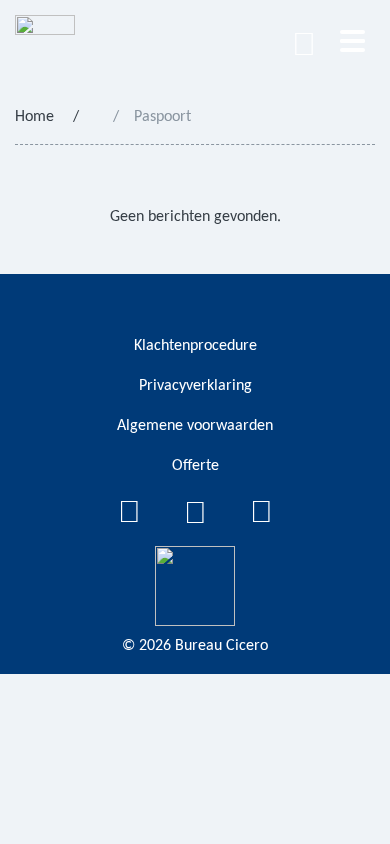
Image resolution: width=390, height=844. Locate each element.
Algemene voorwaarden (195, 426)
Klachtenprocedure (195, 346)
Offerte (195, 466)
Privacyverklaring (195, 386)
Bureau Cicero (221, 646)
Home (34, 117)
